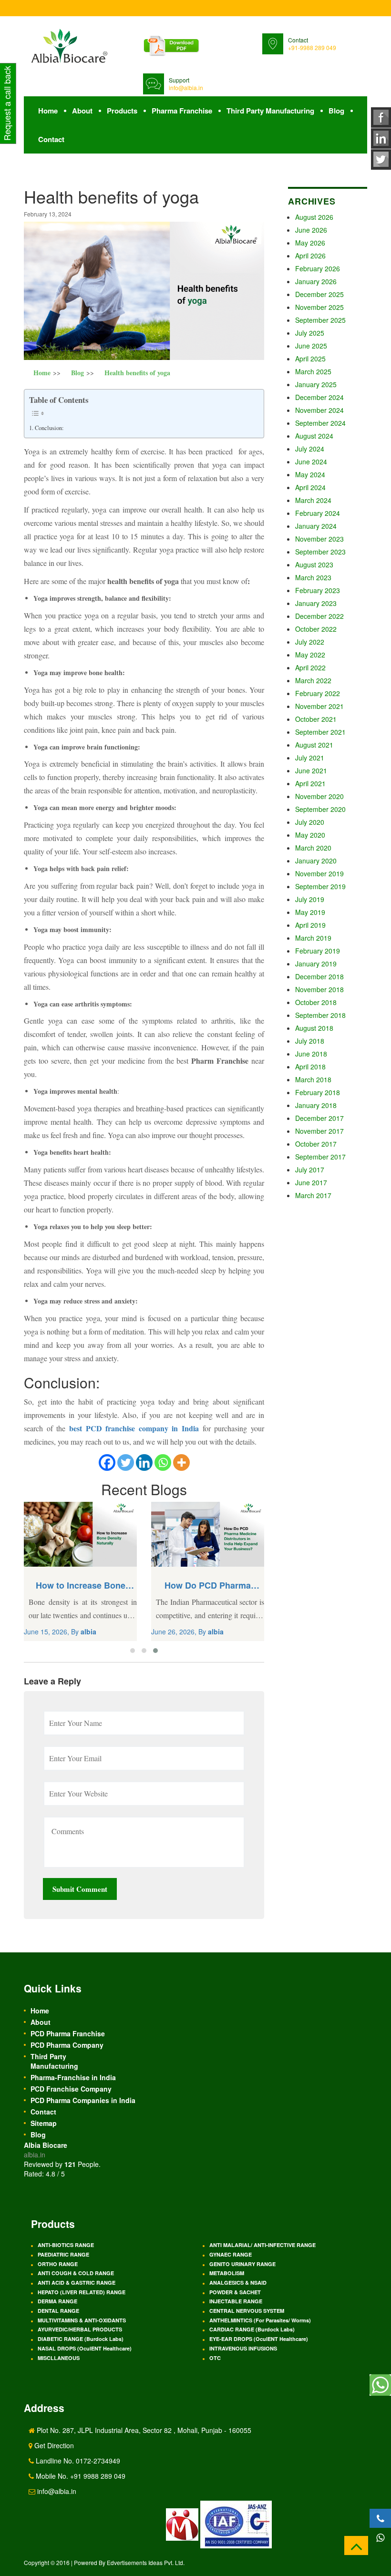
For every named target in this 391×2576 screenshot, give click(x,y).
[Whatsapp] (163, 1462)
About (82, 111)
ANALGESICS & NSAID (238, 2283)
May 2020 (310, 835)
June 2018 (311, 1054)
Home (48, 111)
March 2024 (313, 500)
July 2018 (310, 1041)
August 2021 (314, 745)
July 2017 (310, 1170)
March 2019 (313, 938)
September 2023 (320, 552)
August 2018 (314, 1028)
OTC (215, 2358)
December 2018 (319, 976)
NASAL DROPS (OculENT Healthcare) (85, 2348)
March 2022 (313, 680)
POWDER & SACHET (235, 2292)
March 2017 (313, 1195)
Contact (51, 139)
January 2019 (316, 964)
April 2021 (310, 783)
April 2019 (310, 925)
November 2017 (319, 1131)
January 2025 (316, 384)
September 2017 (320, 1157)
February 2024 (318, 513)
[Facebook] (107, 1462)
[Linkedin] (144, 1462)
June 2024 (311, 462)
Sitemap (44, 2123)
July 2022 (310, 642)
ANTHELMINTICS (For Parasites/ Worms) (260, 2320)
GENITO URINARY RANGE (242, 2264)
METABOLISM (227, 2273)
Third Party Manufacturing (270, 111)
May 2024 (310, 474)
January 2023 (316, 603)
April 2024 (310, 487)
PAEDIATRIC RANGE (63, 2254)
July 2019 (310, 899)
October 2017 (316, 1144)
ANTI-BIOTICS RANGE (66, 2245)
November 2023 (319, 539)
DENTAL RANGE (58, 2311)
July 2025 (310, 333)
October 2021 (316, 719)
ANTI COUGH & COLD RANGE (76, 2273)
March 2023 (313, 577)
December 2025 (319, 294)
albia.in (35, 2155)
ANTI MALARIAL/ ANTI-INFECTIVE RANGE (262, 2245)
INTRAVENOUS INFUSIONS (243, 2348)
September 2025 (320, 320)
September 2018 (320, 1015)
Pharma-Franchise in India (73, 2077)
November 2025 (319, 307)
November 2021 (319, 706)
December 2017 (319, 1118)
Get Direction (53, 2445)
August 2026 (314, 217)
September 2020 (320, 809)
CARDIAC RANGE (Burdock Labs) (252, 2329)
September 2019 (320, 886)
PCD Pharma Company (67, 2045)
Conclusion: (49, 428)
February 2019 (318, 951)
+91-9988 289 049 (312, 47)
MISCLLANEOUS (59, 2358)
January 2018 (316, 1105)
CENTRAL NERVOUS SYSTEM (247, 2311)
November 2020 (319, 796)
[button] (133, 1651)
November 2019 (319, 873)
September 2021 (320, 732)
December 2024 (319, 397)
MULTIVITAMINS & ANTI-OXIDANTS (82, 2320)
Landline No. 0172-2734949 (77, 2461)
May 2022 (310, 655)
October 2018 (316, 1002)
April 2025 (310, 359)
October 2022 (316, 629)
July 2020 (310, 822)
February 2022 (318, 693)
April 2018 (310, 1067)
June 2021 (311, 770)
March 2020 (313, 848)
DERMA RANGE (57, 2301)
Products (122, 111)
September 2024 (320, 423)
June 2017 (311, 1182)
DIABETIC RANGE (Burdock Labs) (81, 2339)
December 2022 (319, 616)
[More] (181, 1462)
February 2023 (318, 590)
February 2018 (318, 1092)
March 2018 (313, 1079)
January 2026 (316, 281)
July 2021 (310, 758)
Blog (336, 111)
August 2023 (314, 564)
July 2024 (310, 449)
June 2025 (311, 346)
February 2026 (318, 268)
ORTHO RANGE (58, 2264)
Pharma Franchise (182, 111)
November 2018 (319, 989)
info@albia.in (186, 87)
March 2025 (313, 371)
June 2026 (311, 230)
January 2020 (316, 861)
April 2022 (310, 667)
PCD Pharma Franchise (68, 2033)
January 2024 (316, 526)
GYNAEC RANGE (231, 2254)
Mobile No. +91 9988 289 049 (80, 2476)
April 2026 (310, 256)
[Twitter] (126, 1462)
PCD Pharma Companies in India (83, 2100)
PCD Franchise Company (71, 2089)
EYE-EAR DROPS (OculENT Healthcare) (259, 2339)
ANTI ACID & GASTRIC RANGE (77, 2283)
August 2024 (314, 436)
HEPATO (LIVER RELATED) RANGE (82, 2292)
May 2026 (310, 243)
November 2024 (319, 410)
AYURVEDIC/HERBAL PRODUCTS (80, 2329)
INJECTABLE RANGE (236, 2301)
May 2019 (310, 912)
